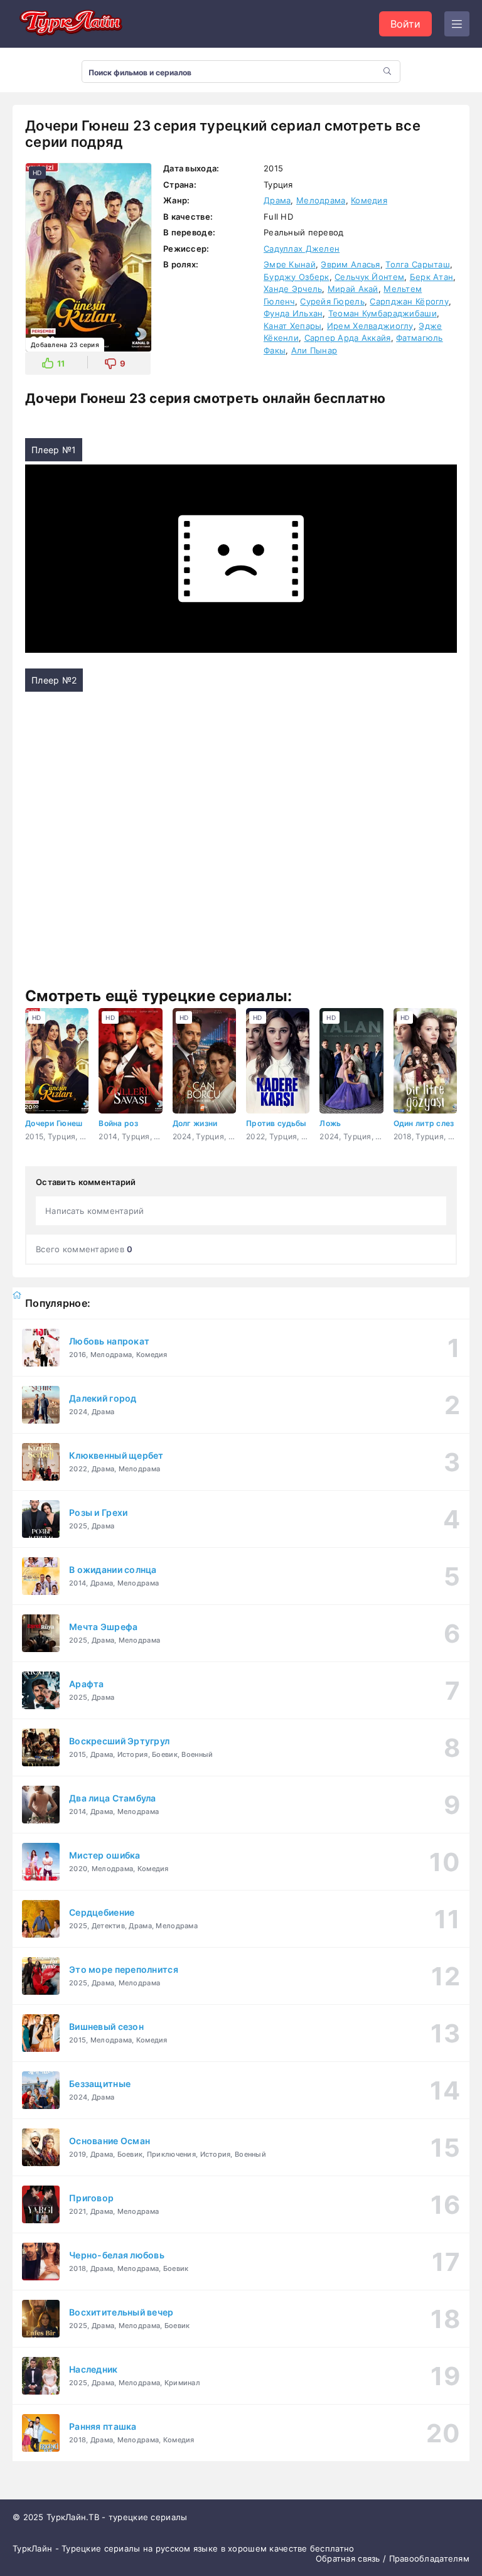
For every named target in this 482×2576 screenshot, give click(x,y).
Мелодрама (321, 200)
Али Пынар (314, 350)
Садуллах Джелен (302, 249)
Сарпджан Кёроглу (409, 301)
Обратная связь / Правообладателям (393, 2558)
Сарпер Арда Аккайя (348, 338)
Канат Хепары (292, 326)
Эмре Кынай (290, 264)
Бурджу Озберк (297, 277)
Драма (277, 200)
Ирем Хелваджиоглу (370, 326)
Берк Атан (432, 277)
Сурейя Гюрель (332, 301)
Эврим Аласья (350, 264)
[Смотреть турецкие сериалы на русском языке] (69, 24)
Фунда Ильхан (293, 313)
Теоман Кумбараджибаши (383, 313)
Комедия (369, 200)
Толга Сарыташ (418, 264)
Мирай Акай (353, 289)
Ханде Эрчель (293, 289)
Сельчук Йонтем (369, 277)
